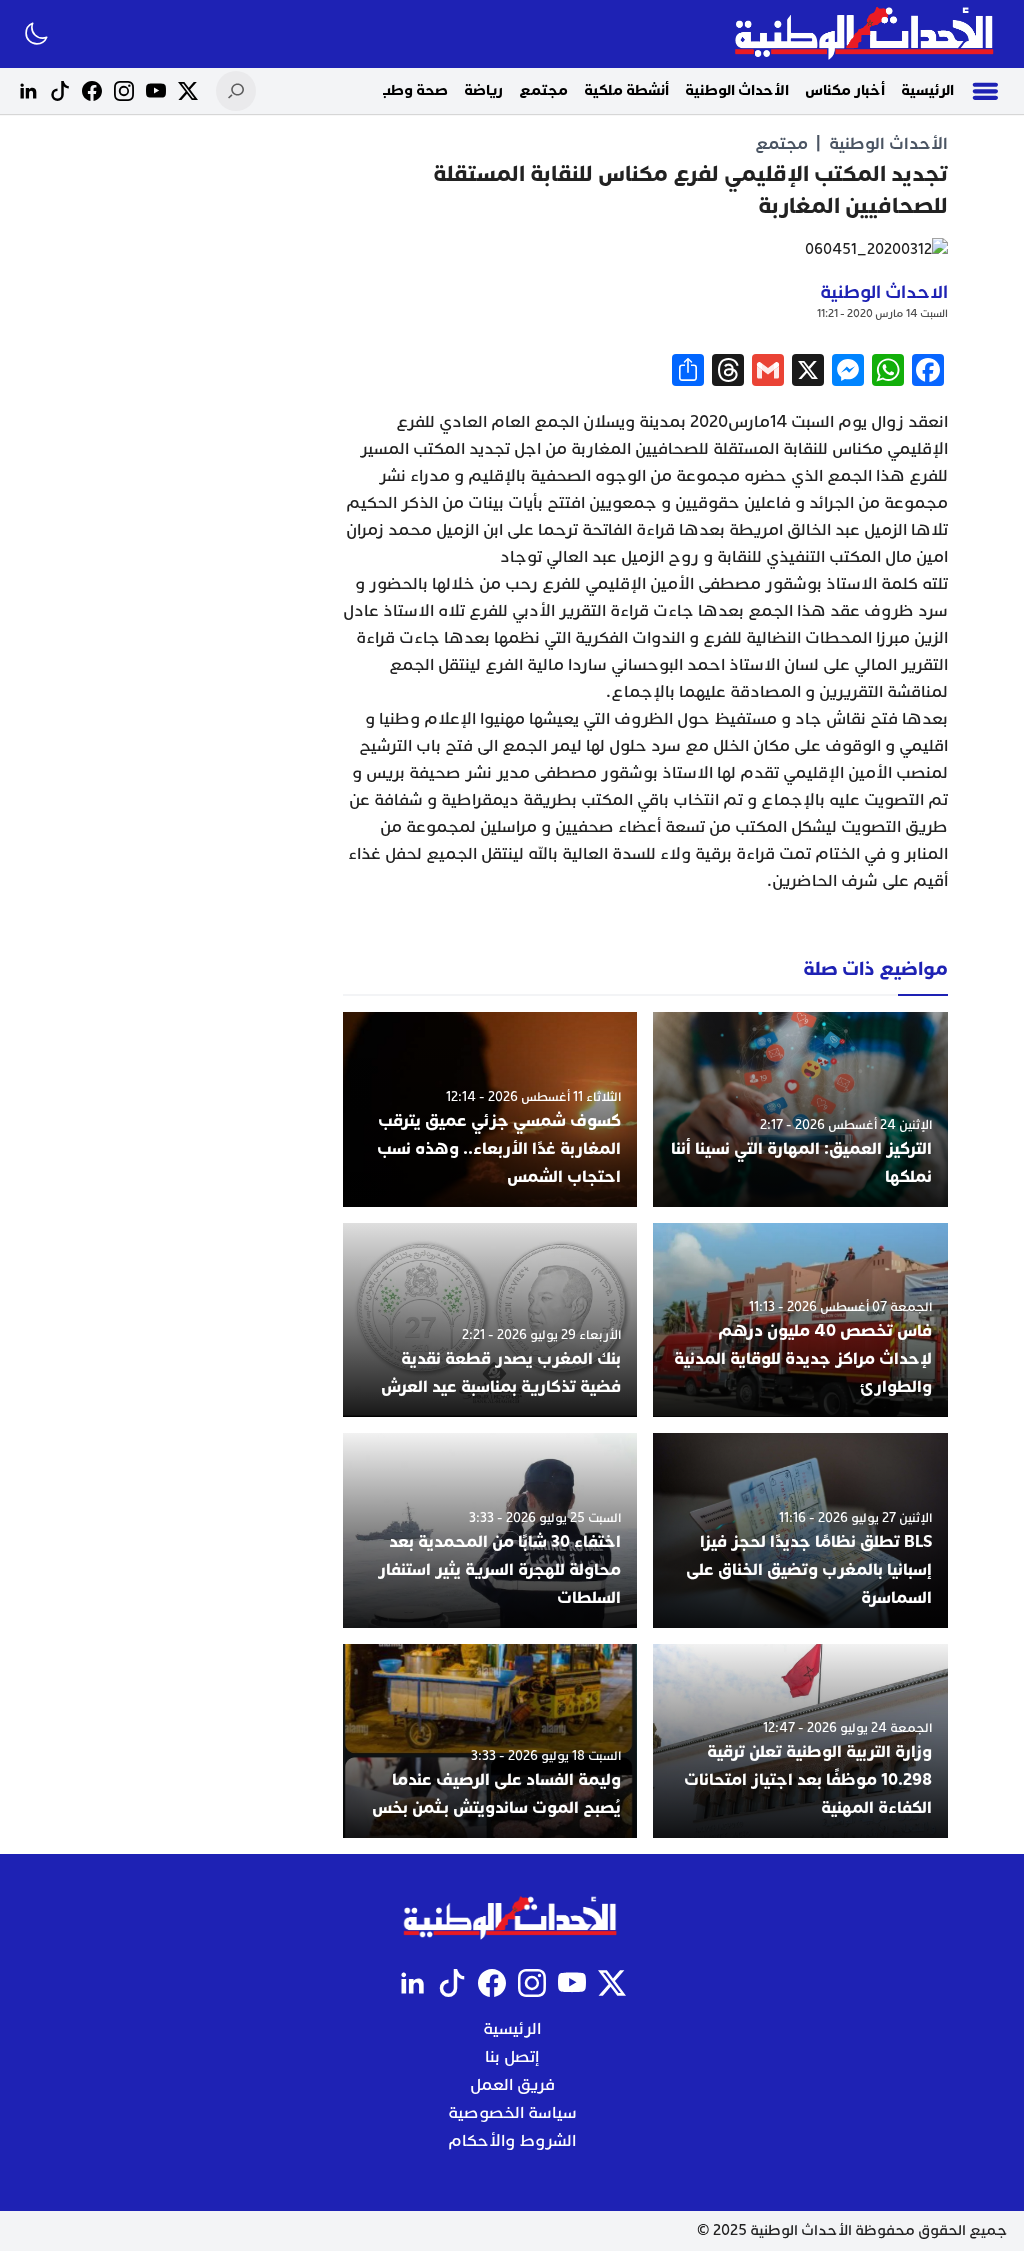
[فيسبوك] (92, 91)
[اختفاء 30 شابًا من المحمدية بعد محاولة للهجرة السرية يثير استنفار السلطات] (490, 1530)
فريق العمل (512, 2085)
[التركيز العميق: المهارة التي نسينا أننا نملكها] (800, 1109)
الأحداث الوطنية (737, 90)
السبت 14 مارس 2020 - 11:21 (882, 313)
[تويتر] (188, 91)
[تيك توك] (60, 91)
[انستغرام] (124, 91)
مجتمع (543, 90)
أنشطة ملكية (626, 90)
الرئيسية (927, 90)
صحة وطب (413, 90)
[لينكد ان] (28, 91)
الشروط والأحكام (512, 2141)
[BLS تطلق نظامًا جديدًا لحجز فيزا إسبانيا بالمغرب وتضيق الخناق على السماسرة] (800, 1530)
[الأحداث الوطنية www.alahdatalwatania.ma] (866, 34)
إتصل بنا (512, 2057)
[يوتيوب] (156, 91)
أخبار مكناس (845, 90)
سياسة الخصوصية (512, 2113)
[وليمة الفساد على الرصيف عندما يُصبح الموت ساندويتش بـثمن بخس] (490, 1741)
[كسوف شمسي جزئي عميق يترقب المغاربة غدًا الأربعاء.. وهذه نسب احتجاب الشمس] (490, 1109)
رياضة (483, 90)
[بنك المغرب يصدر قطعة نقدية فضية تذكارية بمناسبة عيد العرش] (490, 1320)
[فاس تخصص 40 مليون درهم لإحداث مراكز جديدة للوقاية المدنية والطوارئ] (800, 1320)
